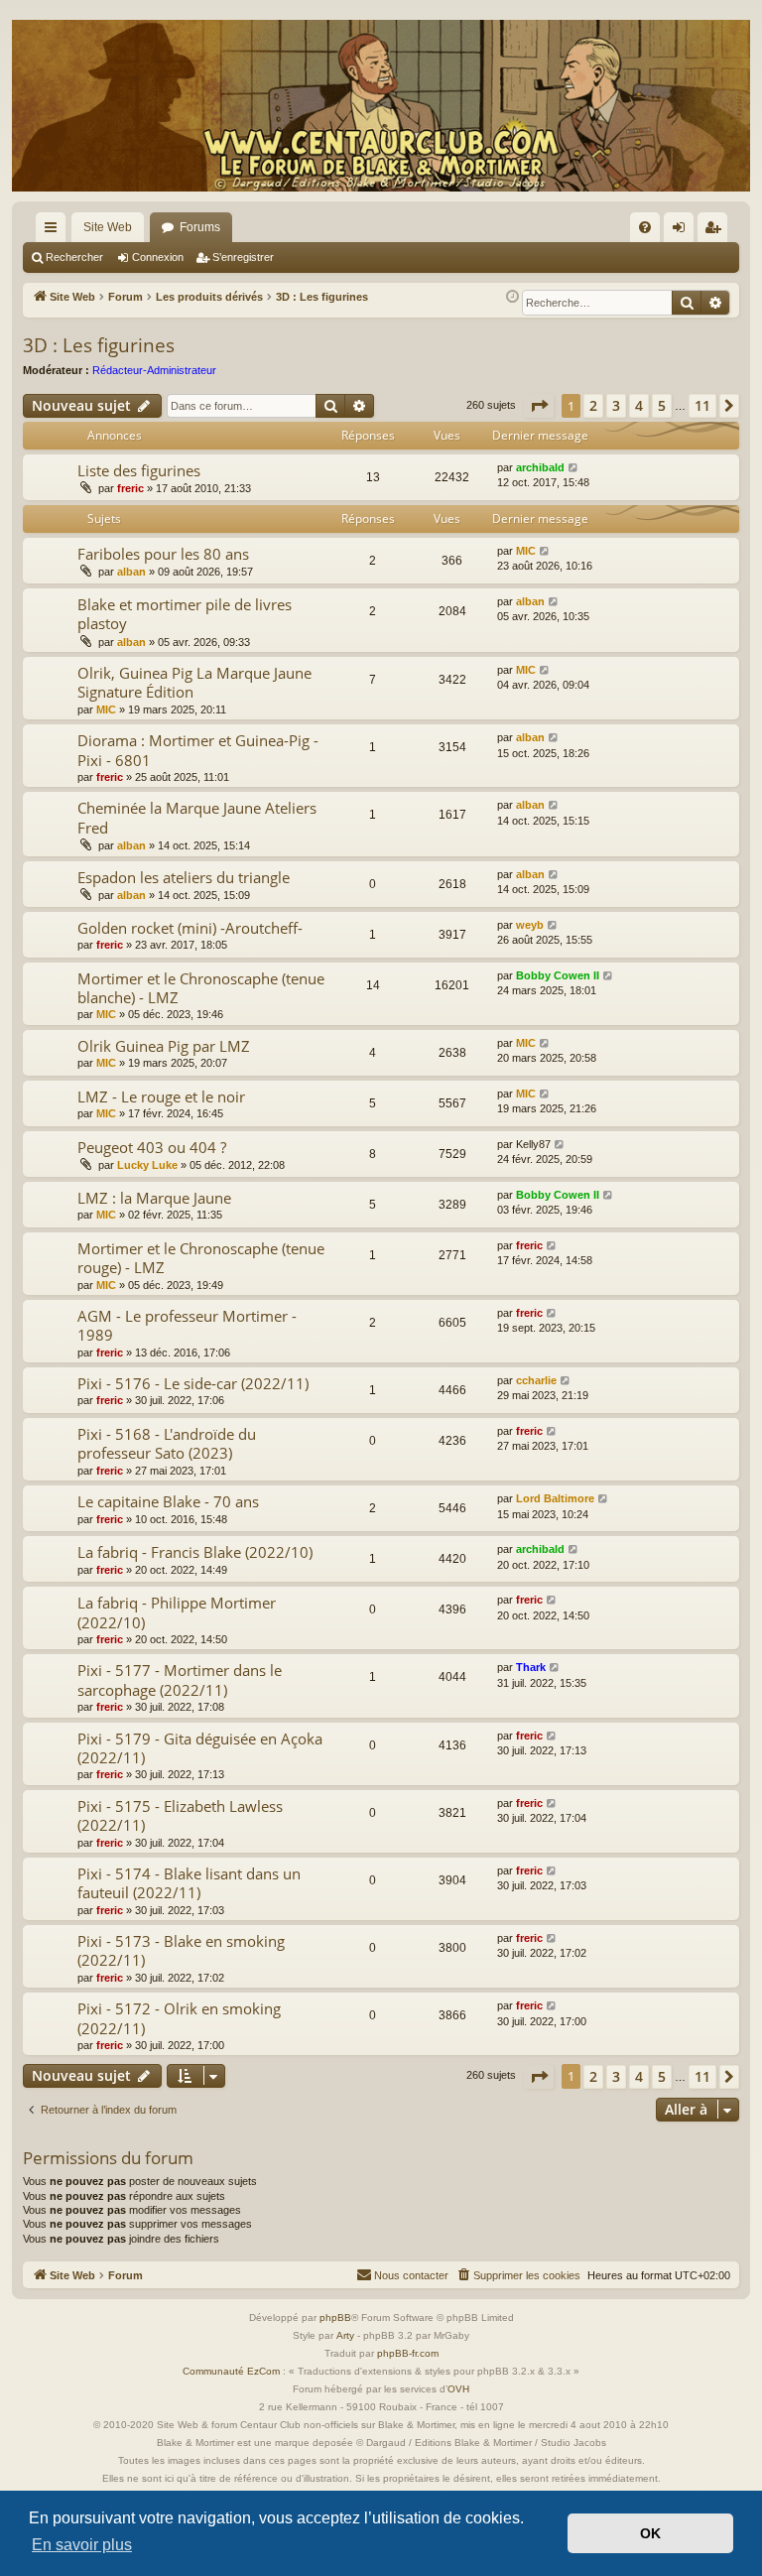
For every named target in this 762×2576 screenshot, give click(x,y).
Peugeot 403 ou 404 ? (152, 1147)
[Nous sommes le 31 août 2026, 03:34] (512, 297)
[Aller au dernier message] (574, 468)
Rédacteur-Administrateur (154, 370)
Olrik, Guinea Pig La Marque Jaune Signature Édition (194, 682)
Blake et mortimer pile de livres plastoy (185, 614)
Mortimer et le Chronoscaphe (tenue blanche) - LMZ (201, 988)
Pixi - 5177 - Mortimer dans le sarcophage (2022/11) (180, 1679)
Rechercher (74, 257)
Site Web (108, 227)
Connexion (158, 257)
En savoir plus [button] (82, 2545)
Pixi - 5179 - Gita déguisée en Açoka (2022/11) (200, 1748)
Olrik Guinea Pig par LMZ (164, 1046)
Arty (345, 2335)
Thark (531, 1667)
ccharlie (536, 1380)
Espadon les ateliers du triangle (184, 877)
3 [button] (616, 405)
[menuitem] (645, 227)
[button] (539, 406)
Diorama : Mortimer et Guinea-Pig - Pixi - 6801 (198, 750)
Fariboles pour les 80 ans (163, 554)
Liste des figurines (139, 470)
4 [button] (639, 405)
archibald (540, 467)
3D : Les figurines (99, 345)
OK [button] (650, 2533)
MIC (526, 551)
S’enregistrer (243, 257)
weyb (530, 925)
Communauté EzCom (231, 2371)
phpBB (335, 2318)
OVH (458, 2389)
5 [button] (662, 405)
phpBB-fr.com (408, 2353)
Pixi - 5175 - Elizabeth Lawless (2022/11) (180, 1815)
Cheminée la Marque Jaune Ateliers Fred (197, 817)
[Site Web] (381, 106)
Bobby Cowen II (558, 975)
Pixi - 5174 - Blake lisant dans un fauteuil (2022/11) (189, 1883)
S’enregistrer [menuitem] (716, 231)
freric (130, 488)
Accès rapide (55, 231)
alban (131, 572)
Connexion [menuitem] (683, 231)
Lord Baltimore (555, 1498)
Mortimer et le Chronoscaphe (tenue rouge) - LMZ (201, 1258)
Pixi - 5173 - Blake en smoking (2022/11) (181, 1950)
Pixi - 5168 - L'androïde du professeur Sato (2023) (167, 1443)
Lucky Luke (147, 1165)
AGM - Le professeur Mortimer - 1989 (187, 1325)
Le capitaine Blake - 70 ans (168, 1501)
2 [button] (593, 405)
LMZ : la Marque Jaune (154, 1198)
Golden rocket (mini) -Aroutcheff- (190, 928)
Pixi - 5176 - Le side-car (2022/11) (193, 1383)
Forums (200, 227)
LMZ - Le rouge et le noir (161, 1096)
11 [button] (702, 405)
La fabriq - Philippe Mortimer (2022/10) (177, 1612)
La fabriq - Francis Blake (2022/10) (195, 1552)
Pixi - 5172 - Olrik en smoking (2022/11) (179, 2018)
